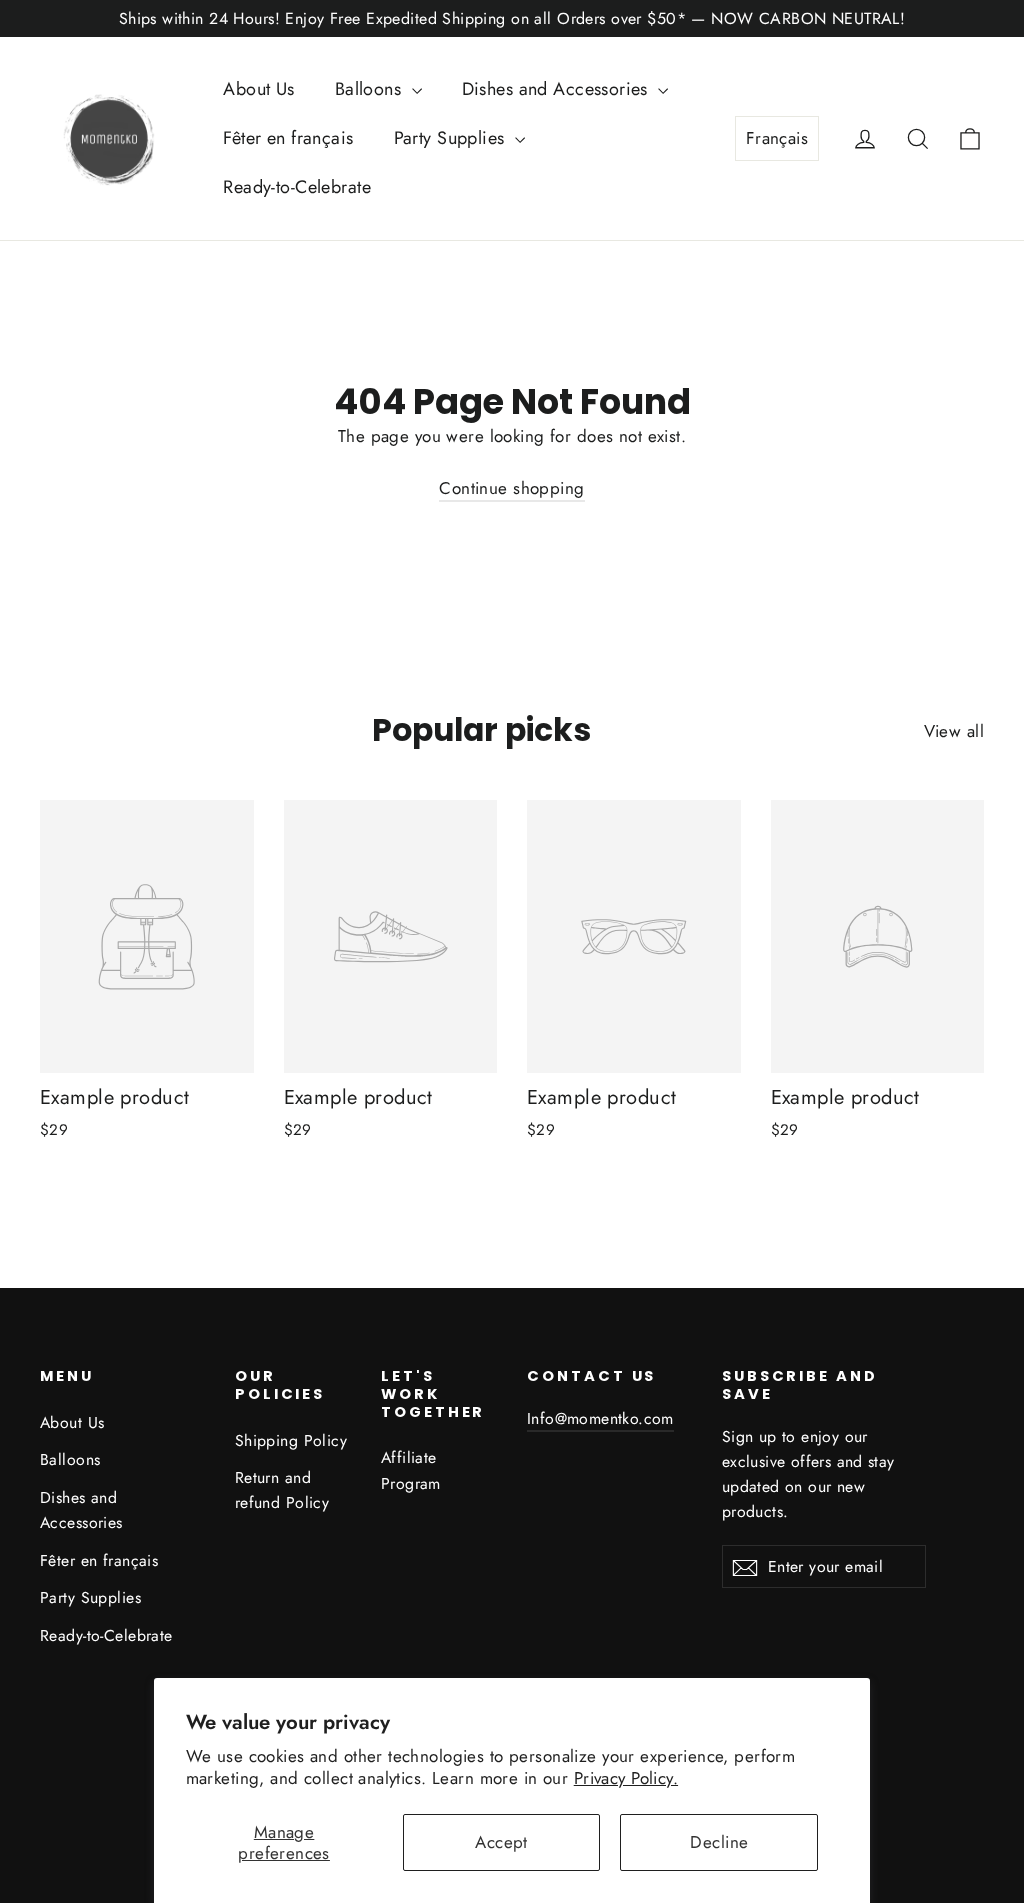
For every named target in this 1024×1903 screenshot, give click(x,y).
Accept (501, 1842)
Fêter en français (288, 138)
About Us (258, 89)
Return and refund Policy (282, 1490)
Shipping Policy (291, 1440)
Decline (719, 1842)
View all (954, 731)
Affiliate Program (411, 1470)
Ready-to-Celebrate (297, 187)
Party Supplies (452, 138)
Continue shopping (511, 488)
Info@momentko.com (600, 1418)
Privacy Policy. (626, 1778)
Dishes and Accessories (558, 89)
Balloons (371, 89)
